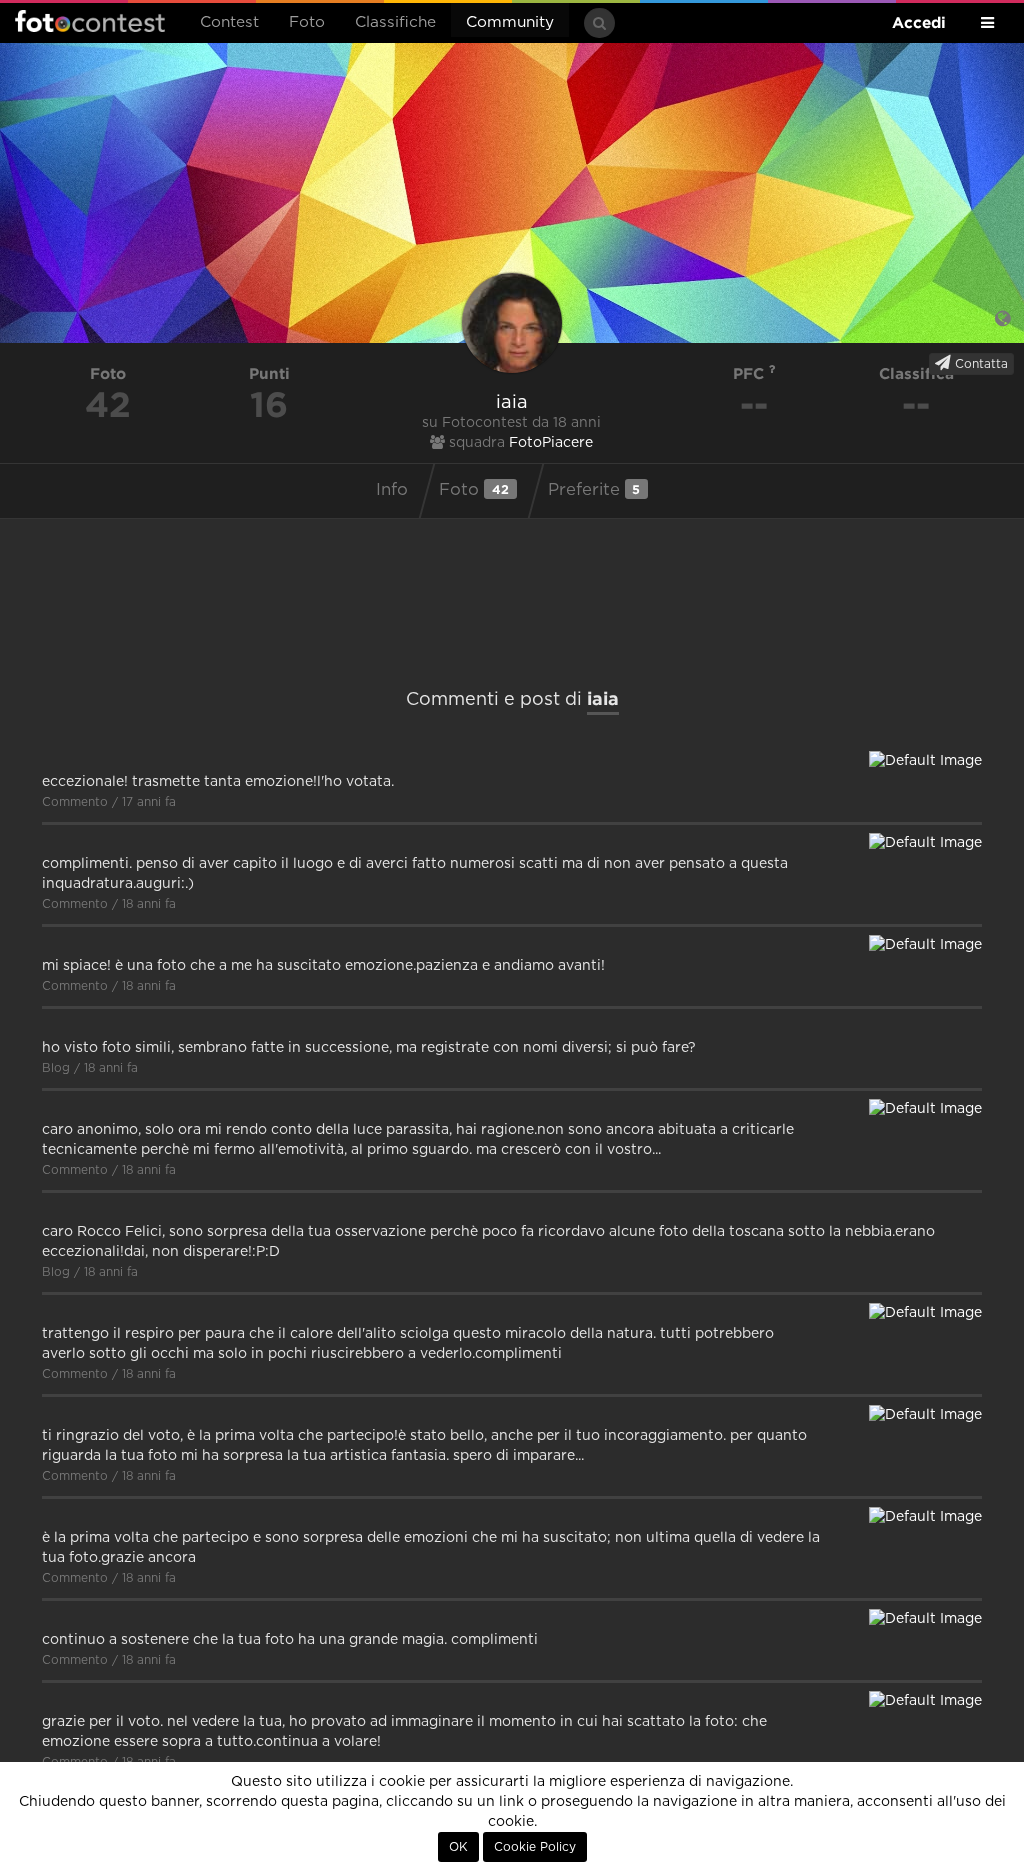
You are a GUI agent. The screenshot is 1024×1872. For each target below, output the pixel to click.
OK (458, 1847)
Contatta (979, 364)
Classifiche (395, 22)
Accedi (919, 22)
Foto (307, 22)
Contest (229, 22)
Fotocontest (90, 21)
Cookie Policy (535, 1847)
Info (392, 490)
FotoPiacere (551, 443)
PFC (751, 373)
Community (510, 22)
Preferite (594, 489)
